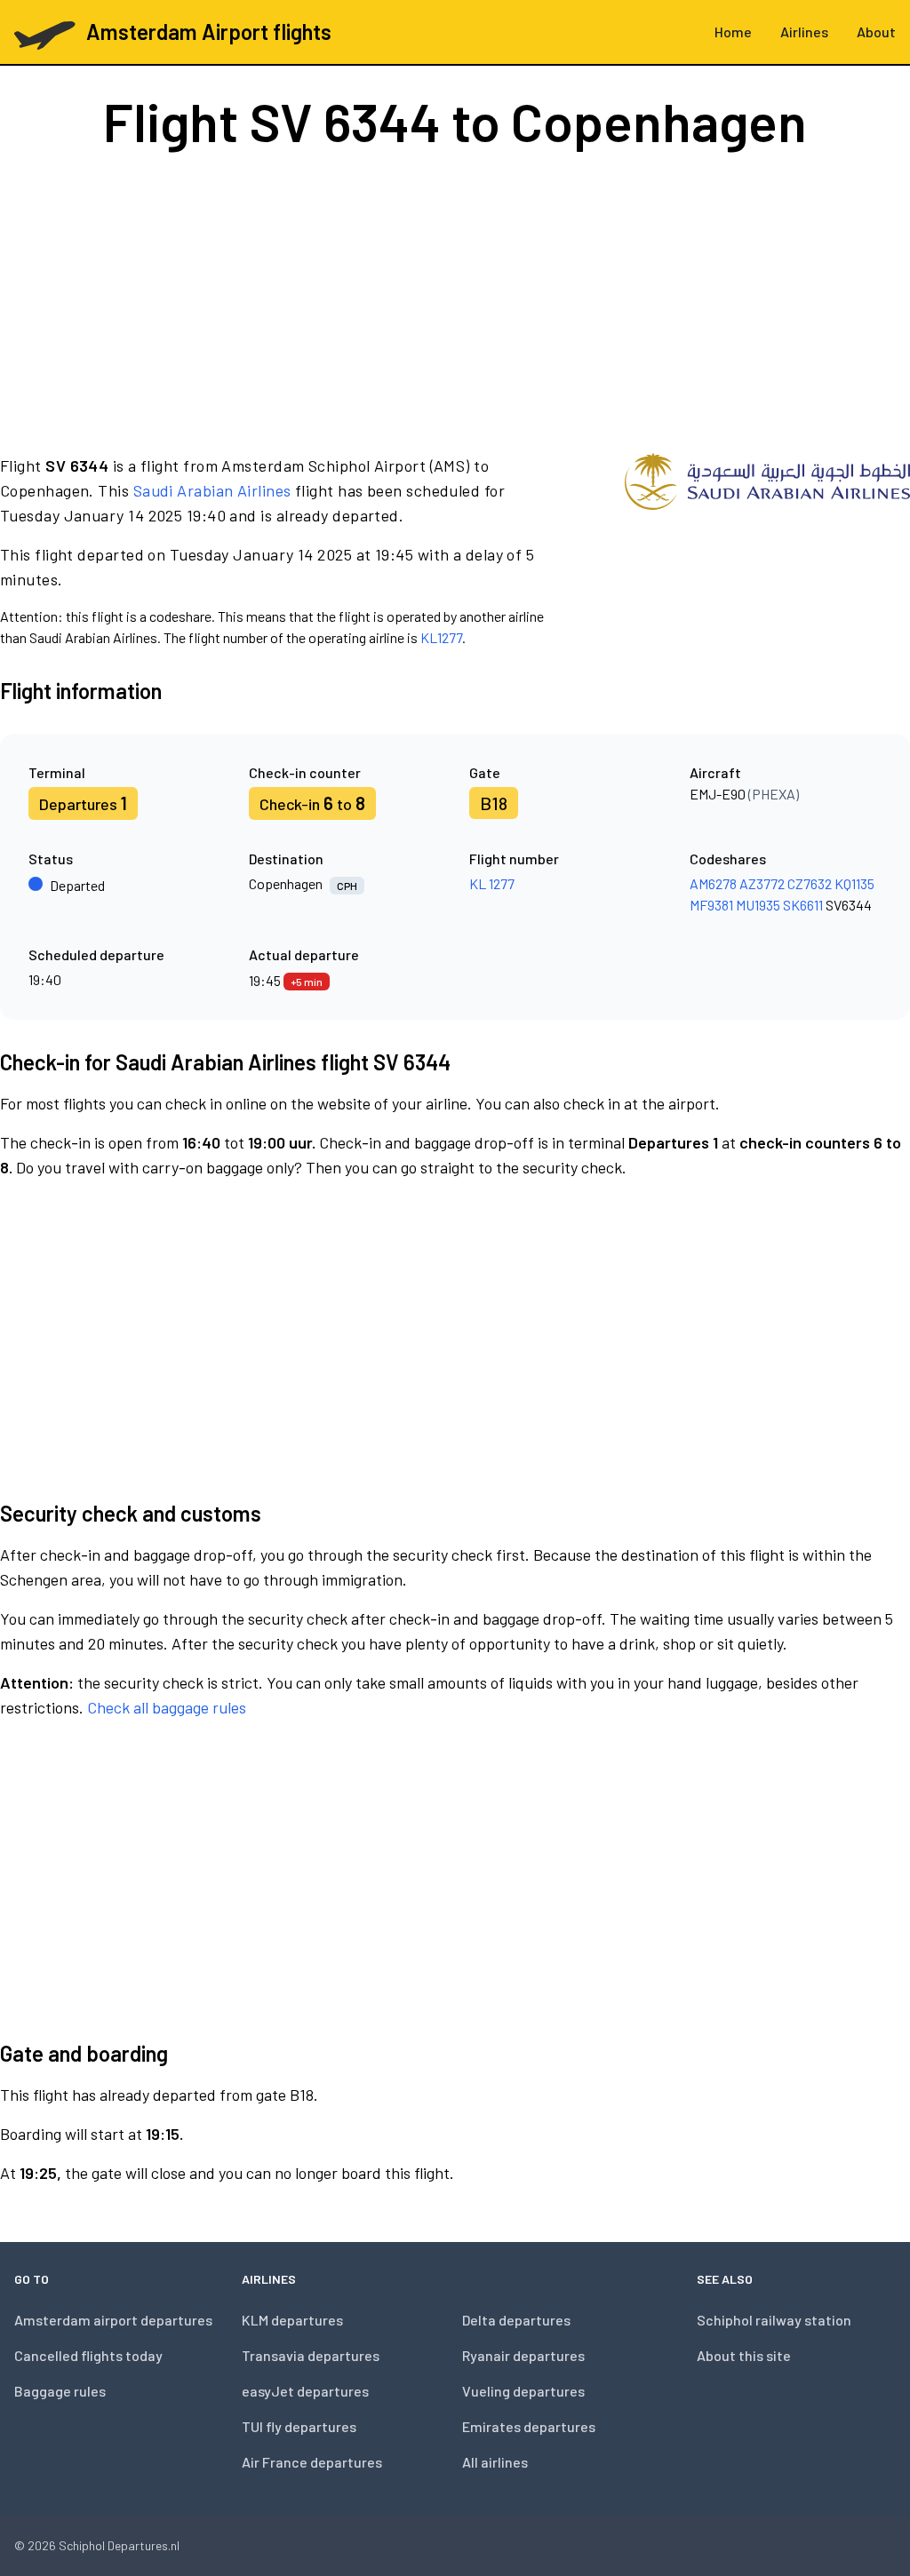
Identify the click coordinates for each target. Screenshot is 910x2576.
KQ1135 (854, 883)
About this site (744, 2355)
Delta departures (516, 2320)
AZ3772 (762, 883)
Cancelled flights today (88, 2355)
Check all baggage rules (167, 1707)
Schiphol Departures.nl (119, 2545)
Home (733, 32)
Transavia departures (311, 2355)
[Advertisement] (455, 300)
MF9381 (711, 905)
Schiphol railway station (774, 2320)
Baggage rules (60, 2391)
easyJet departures (305, 2391)
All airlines (495, 2462)
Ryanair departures (523, 2355)
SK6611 (803, 905)
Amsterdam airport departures (113, 2320)
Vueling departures (523, 2391)
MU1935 (758, 905)
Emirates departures (529, 2426)
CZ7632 (810, 883)
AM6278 (713, 883)
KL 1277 (492, 883)
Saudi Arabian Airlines (212, 490)
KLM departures (292, 2320)
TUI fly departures (299, 2426)
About (876, 32)
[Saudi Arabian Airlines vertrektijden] (767, 551)
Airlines (804, 32)
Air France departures (312, 2462)
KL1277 (441, 637)
